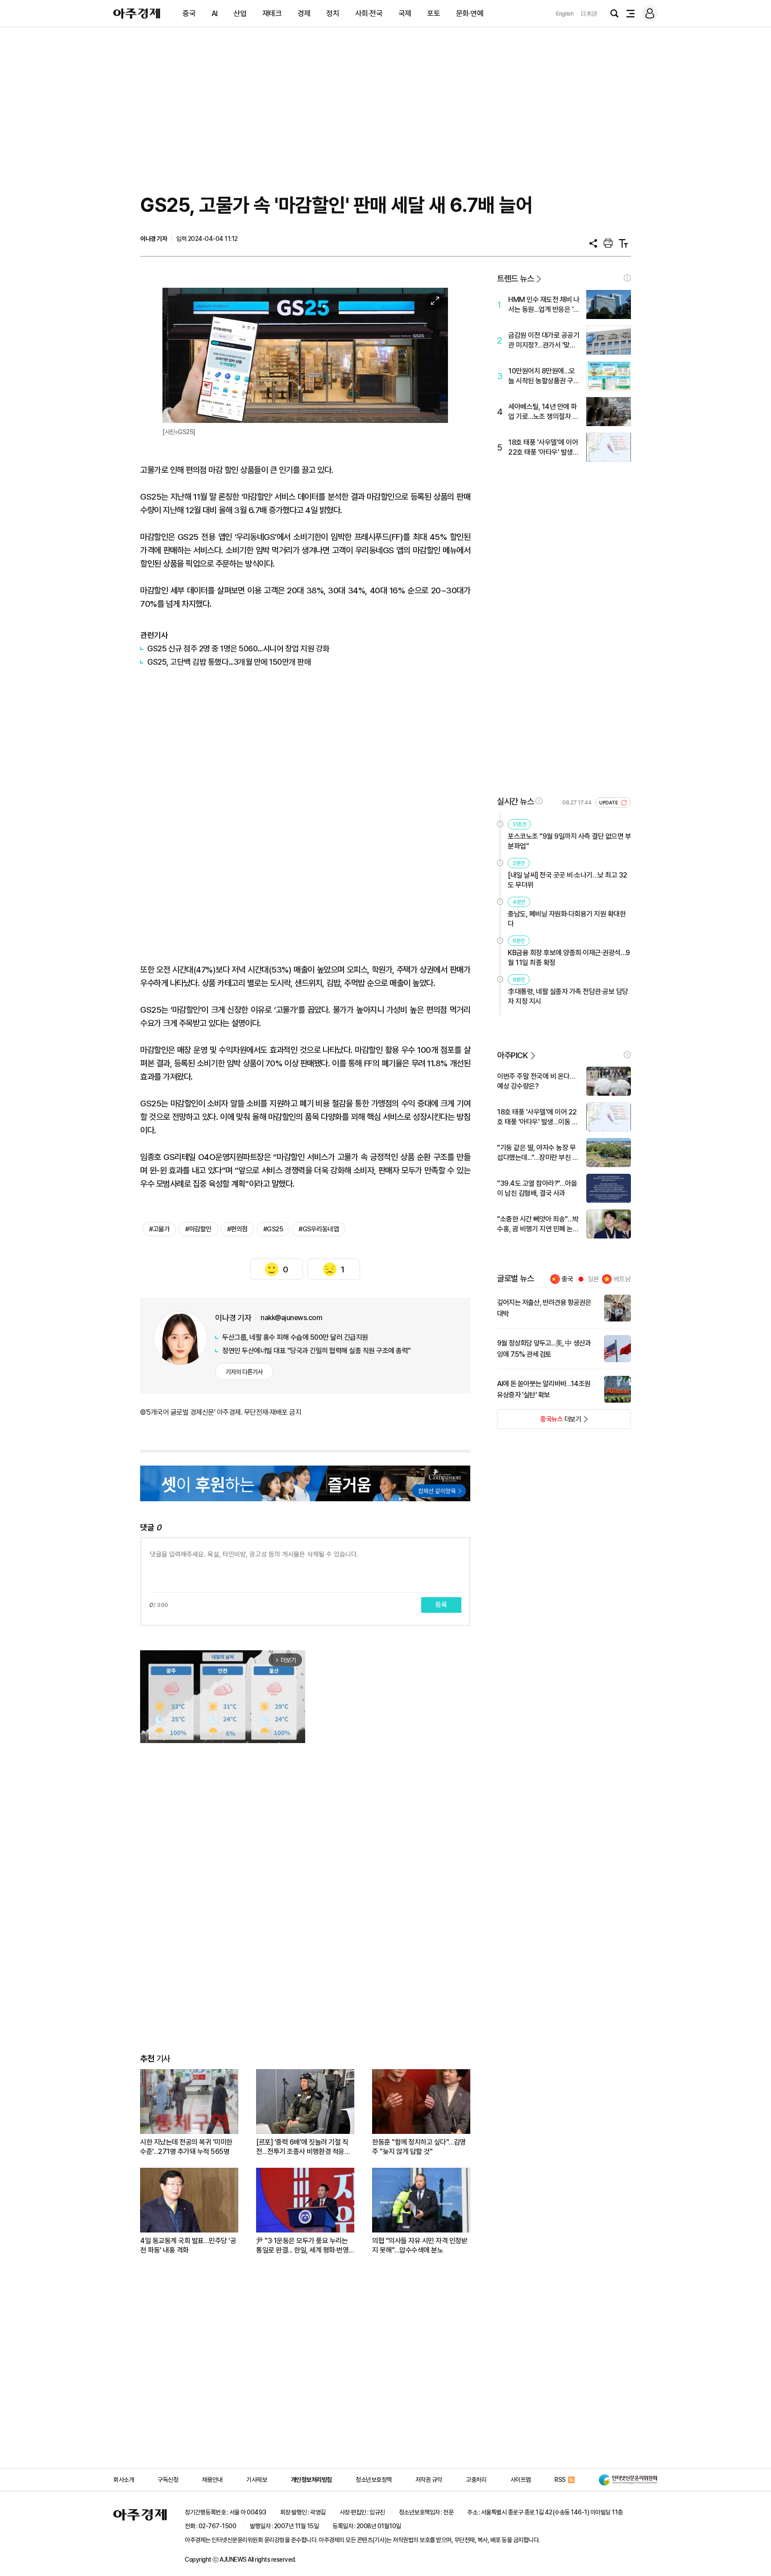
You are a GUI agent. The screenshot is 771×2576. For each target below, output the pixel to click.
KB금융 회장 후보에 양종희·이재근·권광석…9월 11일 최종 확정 (569, 958)
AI (215, 13)
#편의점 (237, 1229)
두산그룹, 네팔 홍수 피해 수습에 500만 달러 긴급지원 (295, 1337)
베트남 (622, 1279)
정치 (333, 13)
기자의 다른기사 (244, 1372)
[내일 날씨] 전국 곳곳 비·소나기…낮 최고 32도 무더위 (568, 880)
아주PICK (512, 1055)
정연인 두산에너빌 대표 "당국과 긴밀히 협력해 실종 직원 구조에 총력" (317, 1351)
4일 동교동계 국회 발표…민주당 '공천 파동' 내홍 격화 (188, 2245)
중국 (189, 13)
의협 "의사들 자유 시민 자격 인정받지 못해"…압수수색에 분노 (420, 2245)
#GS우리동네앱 (319, 1229)
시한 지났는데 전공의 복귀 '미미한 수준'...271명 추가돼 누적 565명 (186, 2147)
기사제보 (257, 2480)
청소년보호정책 (374, 2480)
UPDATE (609, 803)
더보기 (539, 1422)
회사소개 (124, 2480)
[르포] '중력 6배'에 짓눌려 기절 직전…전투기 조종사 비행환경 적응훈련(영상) (303, 2147)
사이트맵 (521, 2480)
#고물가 (159, 1229)
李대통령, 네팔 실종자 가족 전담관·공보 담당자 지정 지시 (568, 996)
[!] (627, 278)
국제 (405, 13)
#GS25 (273, 1229)
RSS (560, 2480)
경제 (304, 13)
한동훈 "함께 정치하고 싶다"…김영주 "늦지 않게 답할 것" (419, 2147)
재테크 (272, 13)
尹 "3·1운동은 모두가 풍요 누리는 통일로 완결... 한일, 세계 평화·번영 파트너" (302, 2246)
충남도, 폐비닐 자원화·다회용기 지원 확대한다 (567, 919)
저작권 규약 (429, 2480)
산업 (240, 13)
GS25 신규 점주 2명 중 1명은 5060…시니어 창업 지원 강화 (238, 648)
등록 (441, 1605)
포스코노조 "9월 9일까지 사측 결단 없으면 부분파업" (569, 841)
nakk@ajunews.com (291, 1318)
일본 (593, 1279)
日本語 (589, 14)
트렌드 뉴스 (515, 279)
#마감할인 (198, 1229)
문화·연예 (470, 13)
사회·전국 (369, 13)
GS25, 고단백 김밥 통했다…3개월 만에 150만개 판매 (229, 662)
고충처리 (476, 2480)
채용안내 (212, 2480)
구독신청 (168, 2480)
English (565, 14)
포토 (433, 13)
